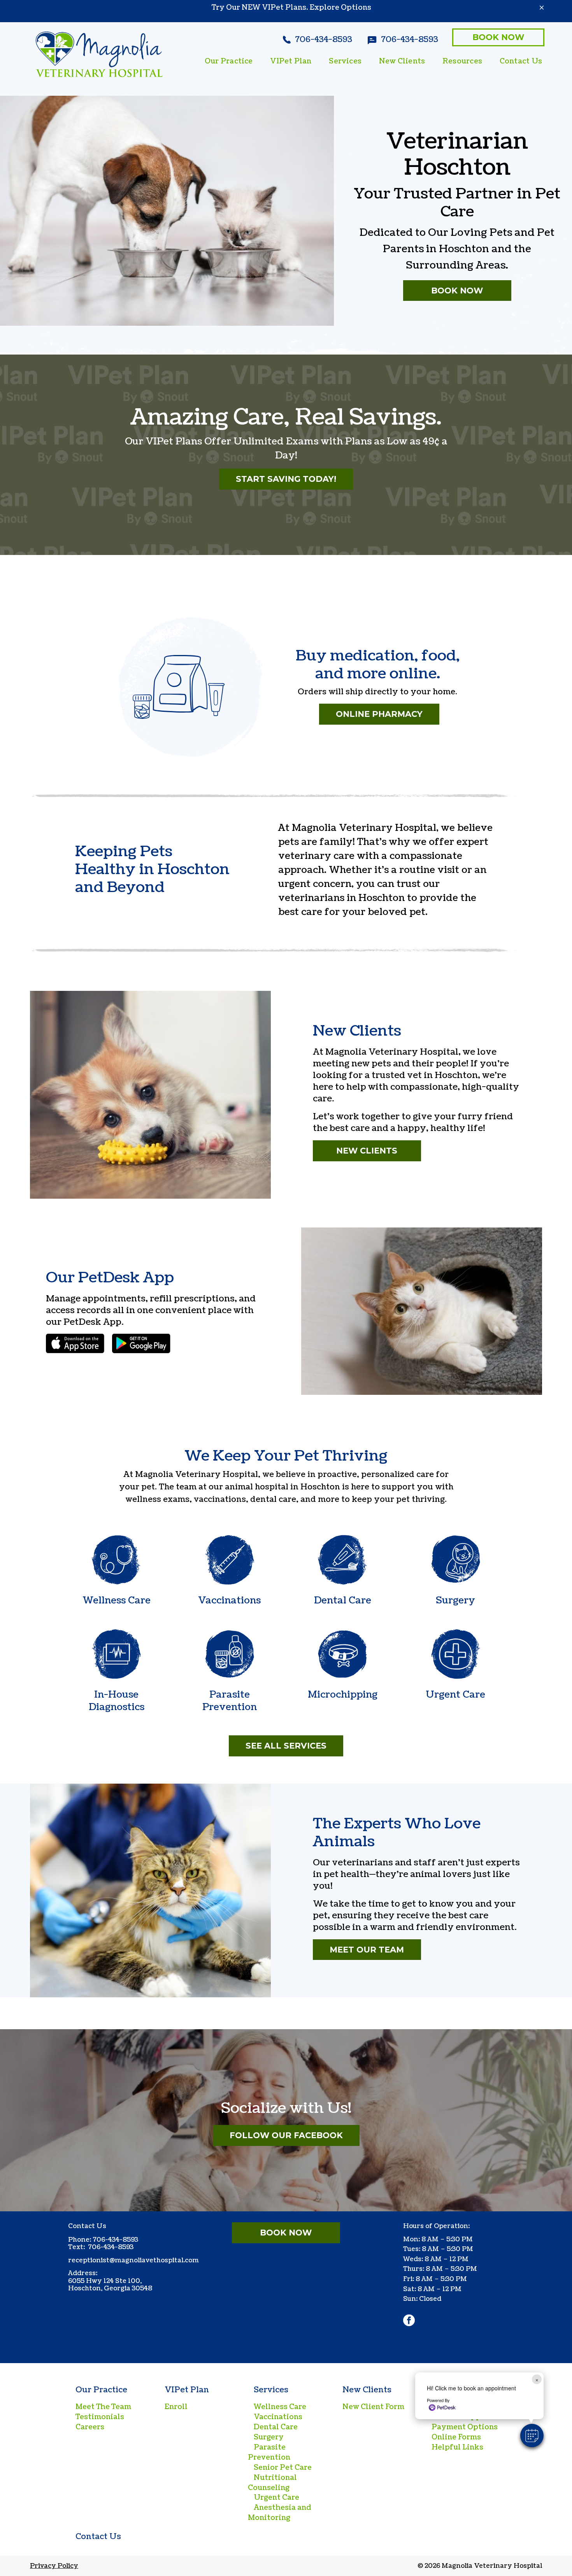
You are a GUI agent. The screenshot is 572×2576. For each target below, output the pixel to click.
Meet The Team (103, 2407)
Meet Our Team (367, 1950)
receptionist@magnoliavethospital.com (133, 2260)
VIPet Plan (187, 2390)
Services (271, 2390)
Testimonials (100, 2417)
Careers (90, 2427)
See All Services (286, 1746)
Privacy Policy (54, 2566)
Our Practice (101, 2390)
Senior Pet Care (283, 2468)
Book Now (498, 37)
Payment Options (465, 2427)
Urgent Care (276, 2498)
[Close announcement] (542, 7)
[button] (532, 2436)
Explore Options (340, 8)
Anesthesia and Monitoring (280, 2513)
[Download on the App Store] (75, 1343)
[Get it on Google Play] (141, 1343)
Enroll (176, 2407)
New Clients (367, 1151)
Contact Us (98, 2537)
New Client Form (373, 2407)
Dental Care (276, 2427)
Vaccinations (278, 2417)
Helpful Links (457, 2447)
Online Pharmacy (379, 714)
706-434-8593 (115, 2240)
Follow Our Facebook (286, 2135)
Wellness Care (280, 2407)
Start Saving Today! (286, 479)
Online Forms (456, 2437)
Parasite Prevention (269, 2452)
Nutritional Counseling (272, 2483)
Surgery (269, 2437)
